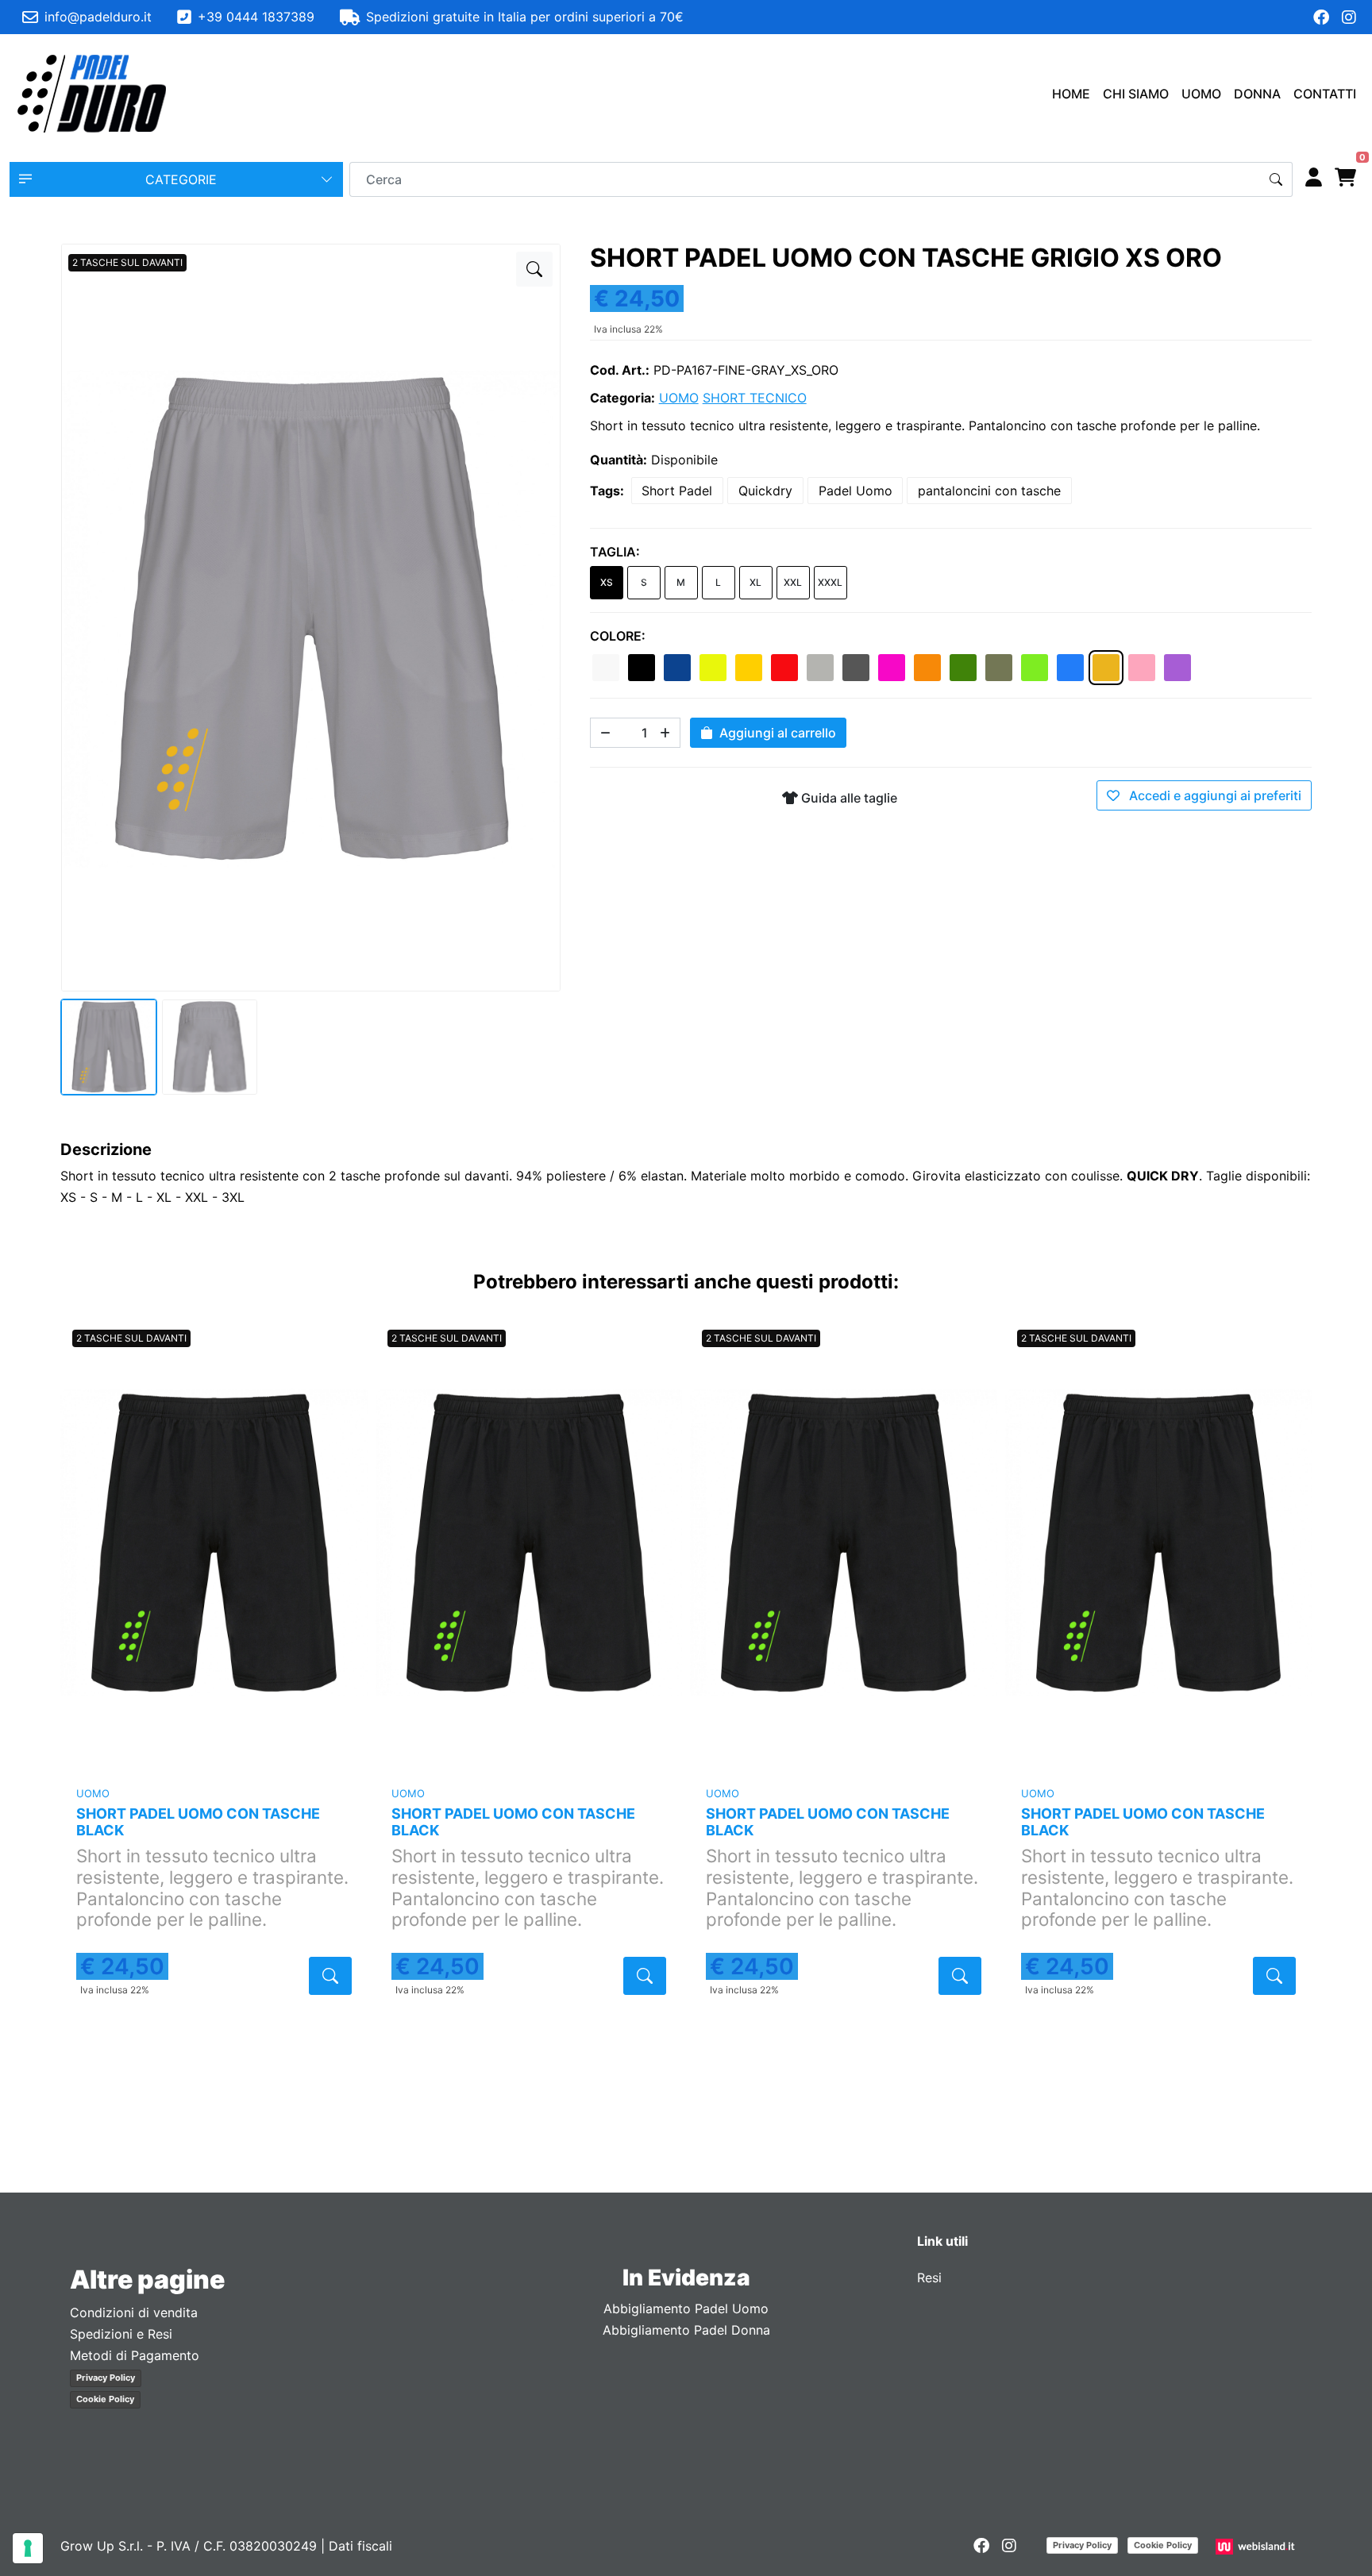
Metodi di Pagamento (135, 2355)
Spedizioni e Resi (121, 2334)
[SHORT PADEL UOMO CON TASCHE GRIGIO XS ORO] (534, 269)
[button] (176, 179)
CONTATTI (1325, 94)
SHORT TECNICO (755, 398)
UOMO (1201, 94)
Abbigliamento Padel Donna (686, 2330)
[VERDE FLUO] (1035, 668)
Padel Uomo (856, 491)
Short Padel (677, 491)
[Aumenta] (665, 733)
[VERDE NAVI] (999, 668)
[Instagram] (1349, 17)
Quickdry (765, 491)
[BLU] (677, 668)
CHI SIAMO (1136, 94)
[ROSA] (1142, 668)
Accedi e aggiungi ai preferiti (1214, 795)
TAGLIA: (615, 552)
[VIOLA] (1177, 668)
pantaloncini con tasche (989, 491)
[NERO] (642, 668)
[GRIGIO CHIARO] (820, 668)
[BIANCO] (606, 668)
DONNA (1257, 94)
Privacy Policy (106, 2378)
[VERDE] (963, 668)
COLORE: (618, 636)
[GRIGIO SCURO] (856, 668)
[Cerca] (1276, 179)
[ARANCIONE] (927, 668)
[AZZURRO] (1070, 668)
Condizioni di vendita (134, 2312)
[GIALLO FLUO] (713, 668)
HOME (1071, 94)
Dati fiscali (360, 2546)
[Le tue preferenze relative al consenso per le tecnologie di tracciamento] (28, 2548)
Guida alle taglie (848, 798)
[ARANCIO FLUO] (1106, 668)
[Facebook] (1321, 17)
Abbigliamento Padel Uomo (686, 2308)
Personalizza (214, 1752)
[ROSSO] (784, 668)
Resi (929, 2278)
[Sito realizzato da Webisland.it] (1257, 2546)
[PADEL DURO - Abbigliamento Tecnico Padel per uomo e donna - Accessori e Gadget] (92, 94)
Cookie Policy (105, 2399)
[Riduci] (605, 733)
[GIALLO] (749, 668)
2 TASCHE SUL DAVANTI (127, 262)
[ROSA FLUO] (892, 668)
